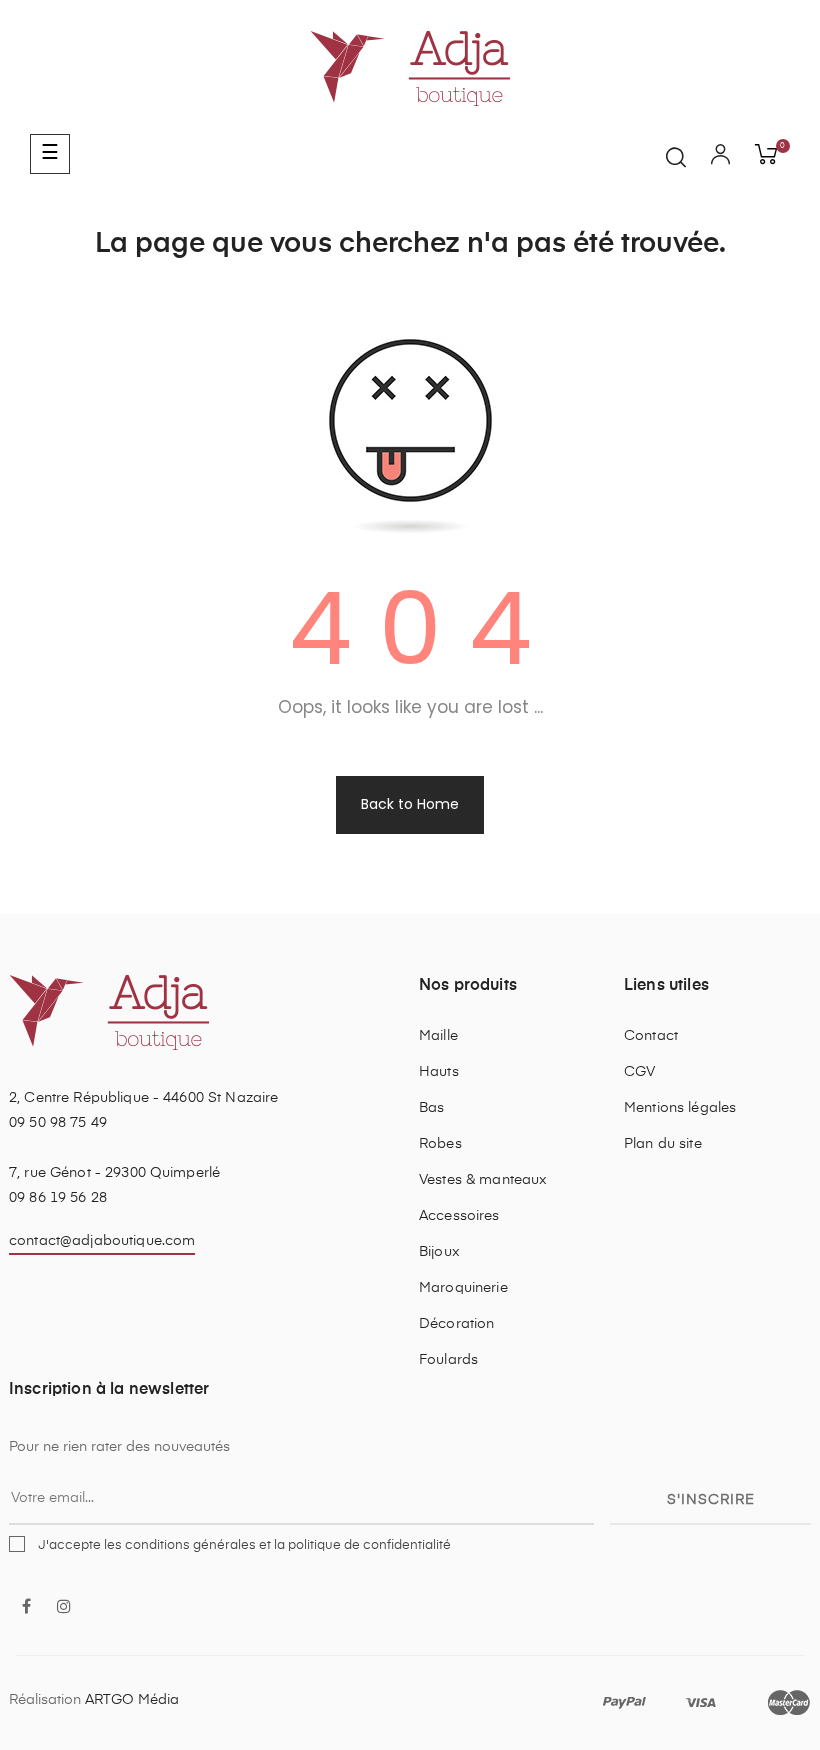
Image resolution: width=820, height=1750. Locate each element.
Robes (440, 1144)
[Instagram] (64, 1608)
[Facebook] (26, 1608)
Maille (438, 1036)
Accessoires (459, 1216)
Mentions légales (680, 1108)
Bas (431, 1108)
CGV (639, 1072)
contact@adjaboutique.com (102, 1241)
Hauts (439, 1072)
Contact (651, 1036)
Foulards (448, 1360)
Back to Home (410, 804)
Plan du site (663, 1144)
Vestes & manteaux (483, 1180)
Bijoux (439, 1252)
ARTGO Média (132, 1700)
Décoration (456, 1324)
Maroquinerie (463, 1288)
